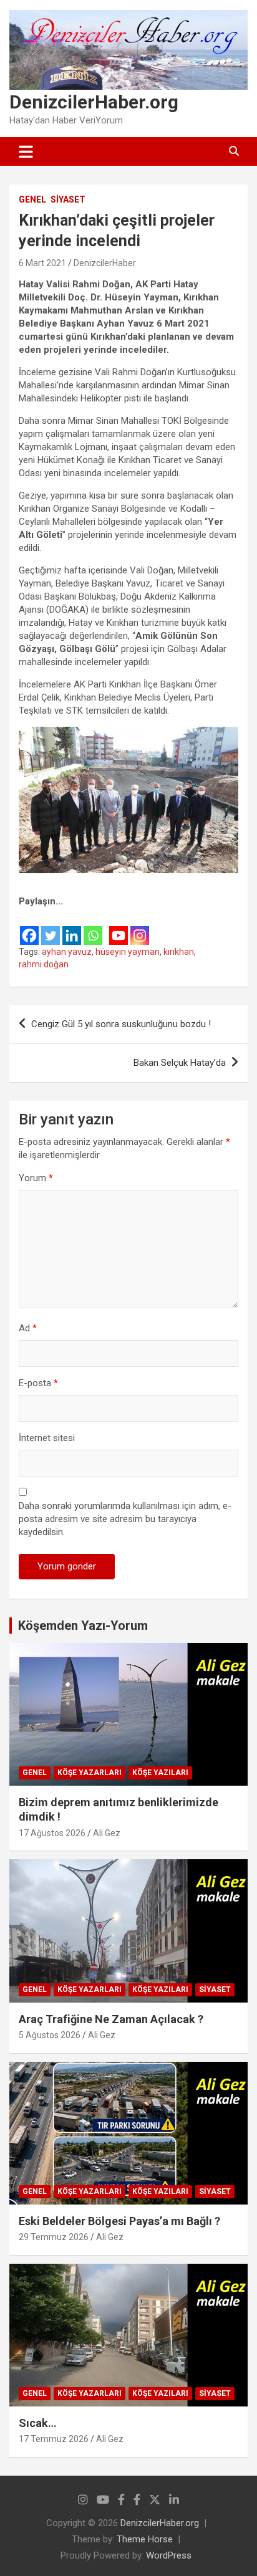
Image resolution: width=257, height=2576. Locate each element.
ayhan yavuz (67, 952)
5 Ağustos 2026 (50, 2035)
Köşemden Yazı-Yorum (83, 1626)
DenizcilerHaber (105, 263)
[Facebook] (29, 928)
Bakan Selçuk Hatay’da (180, 1063)
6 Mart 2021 (42, 263)
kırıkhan (179, 952)
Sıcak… (38, 2423)
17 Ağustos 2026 (52, 1833)
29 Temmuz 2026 (54, 2237)
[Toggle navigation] (26, 151)
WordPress (169, 2555)
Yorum (36, 1178)
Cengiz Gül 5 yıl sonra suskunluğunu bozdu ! (121, 1024)
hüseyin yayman (128, 952)
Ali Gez (107, 1833)
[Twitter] (51, 928)
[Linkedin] (72, 928)
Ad (28, 1328)
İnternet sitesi (47, 1438)
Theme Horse (145, 2539)
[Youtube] (119, 928)
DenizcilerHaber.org (94, 102)
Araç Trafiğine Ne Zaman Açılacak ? (111, 2019)
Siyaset (68, 199)
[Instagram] (140, 928)
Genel (32, 199)
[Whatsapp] (93, 928)
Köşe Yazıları (160, 1773)
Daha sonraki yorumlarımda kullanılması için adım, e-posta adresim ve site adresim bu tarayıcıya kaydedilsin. (125, 1519)
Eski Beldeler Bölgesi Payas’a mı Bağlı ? (119, 2221)
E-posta (38, 1383)
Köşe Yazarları (90, 1773)
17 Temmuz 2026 (54, 2439)
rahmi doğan (44, 964)
